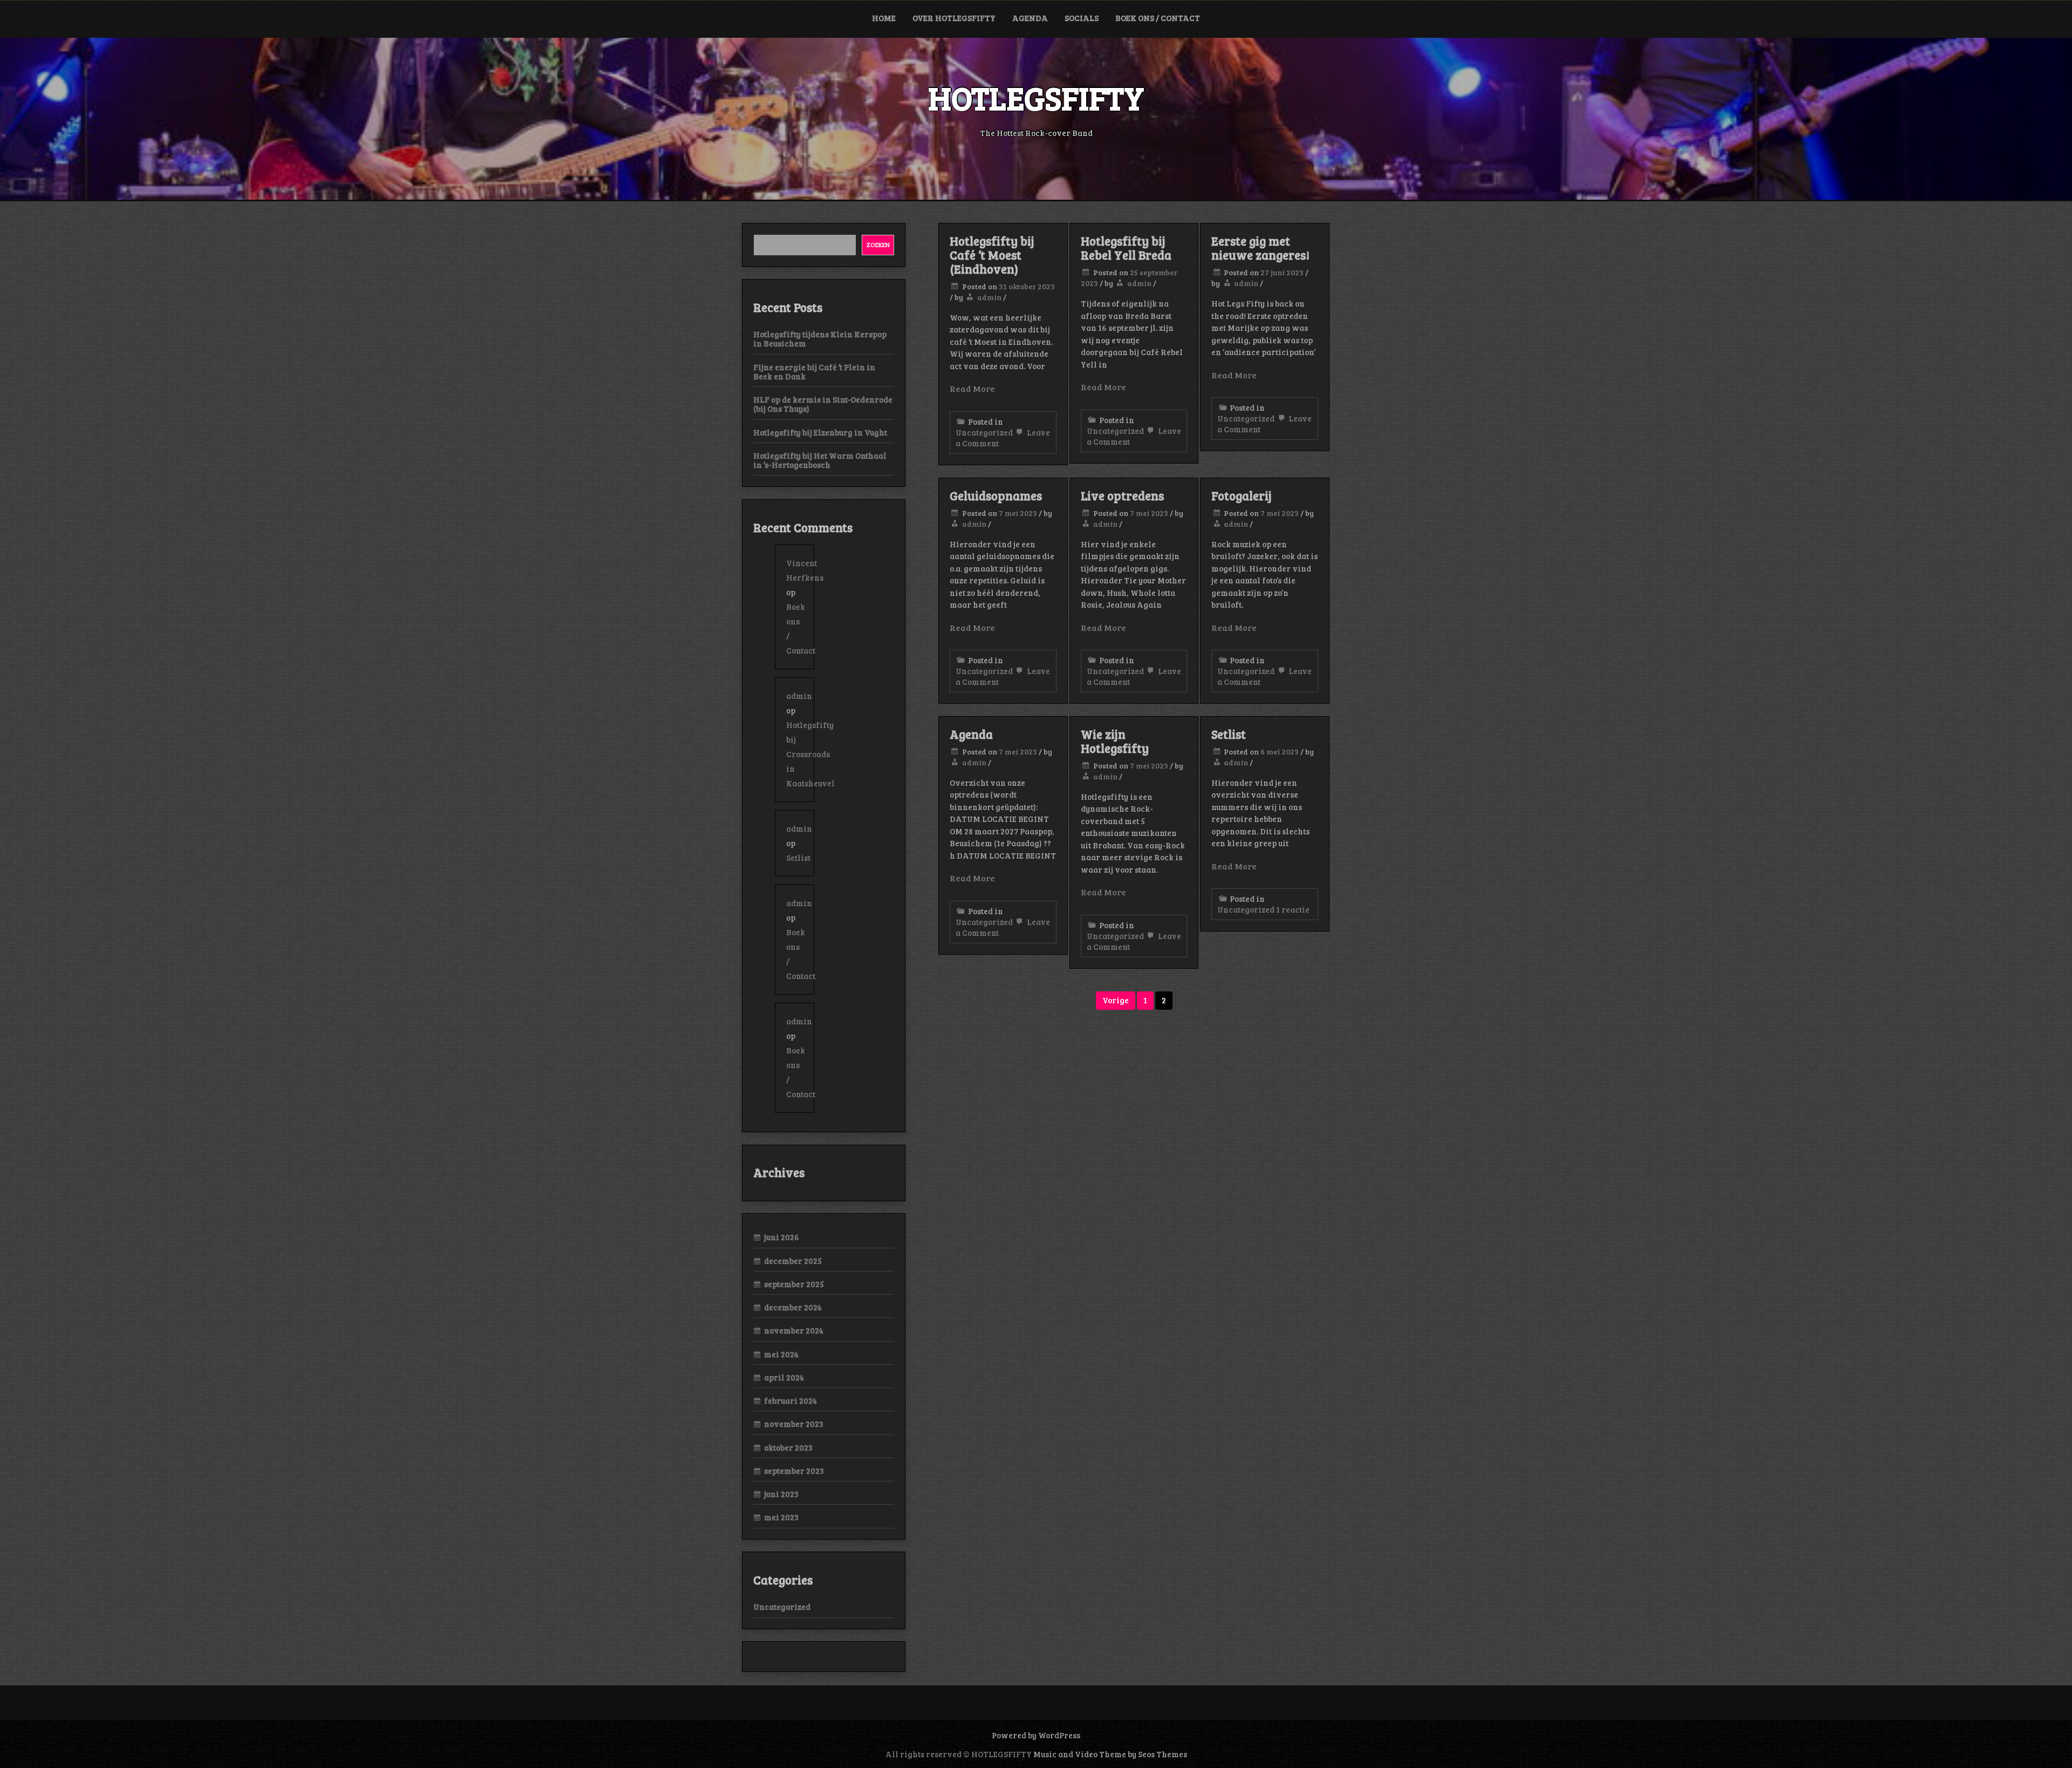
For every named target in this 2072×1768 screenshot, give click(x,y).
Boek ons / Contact (1158, 18)
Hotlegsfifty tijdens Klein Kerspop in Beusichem (820, 339)
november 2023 (794, 1424)
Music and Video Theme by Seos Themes (1110, 1754)
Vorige (1116, 1000)
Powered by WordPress (1036, 1735)
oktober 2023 (788, 1447)
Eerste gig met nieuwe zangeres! (1260, 248)
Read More (972, 388)
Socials (1082, 18)
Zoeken (878, 244)
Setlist (1229, 734)
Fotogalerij (1242, 495)
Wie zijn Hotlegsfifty (1115, 741)
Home (884, 18)
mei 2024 (781, 1354)
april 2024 (784, 1377)
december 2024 (793, 1307)
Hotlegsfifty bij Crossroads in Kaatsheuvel (810, 754)
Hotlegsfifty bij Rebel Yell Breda (1126, 248)
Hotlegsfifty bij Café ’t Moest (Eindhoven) (992, 255)
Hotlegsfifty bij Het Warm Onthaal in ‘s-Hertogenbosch (820, 460)
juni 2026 (782, 1237)
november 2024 (794, 1330)
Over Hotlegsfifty (954, 18)
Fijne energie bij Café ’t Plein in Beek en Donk (814, 372)
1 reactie (1293, 909)
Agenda (1030, 18)
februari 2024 (790, 1400)
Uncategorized (984, 432)
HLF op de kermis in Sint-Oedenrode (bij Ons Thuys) (823, 404)
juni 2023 (781, 1494)
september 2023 (794, 1471)
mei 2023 (781, 1517)
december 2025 (793, 1261)
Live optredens (1122, 495)
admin (989, 297)
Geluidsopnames (996, 495)
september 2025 (794, 1284)
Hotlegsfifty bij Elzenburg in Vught (820, 432)
